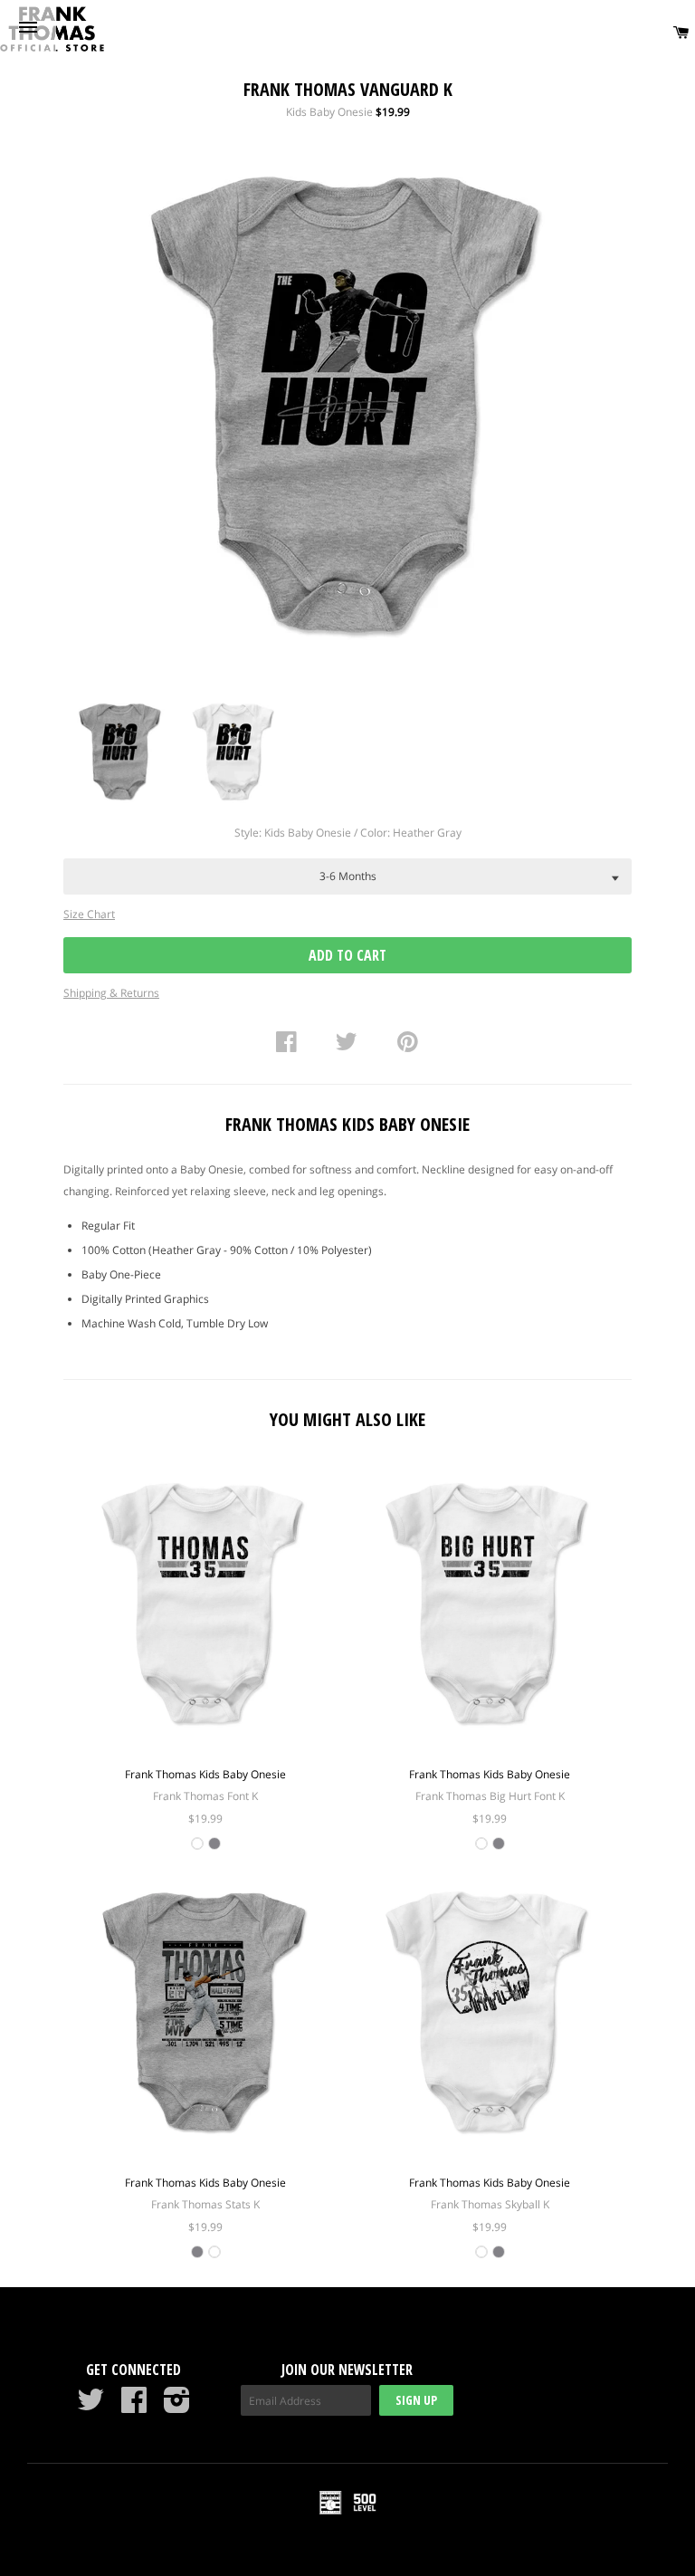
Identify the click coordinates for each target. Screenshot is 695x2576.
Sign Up (416, 2400)
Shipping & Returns (111, 993)
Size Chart (89, 914)
